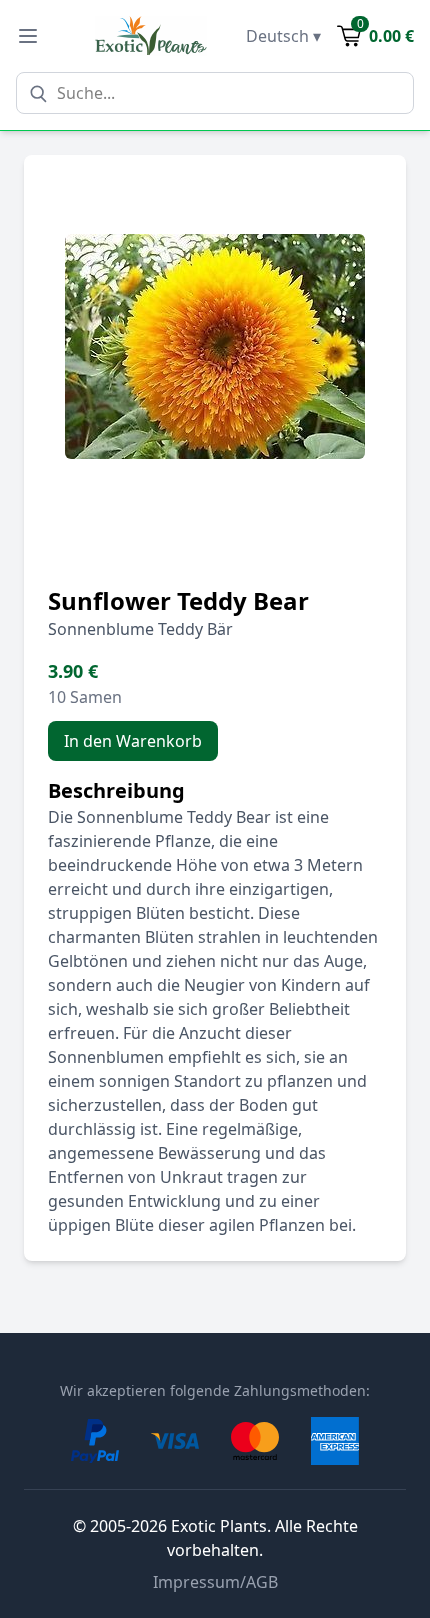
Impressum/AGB (215, 1582)
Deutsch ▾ (283, 36)
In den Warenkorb (133, 741)
